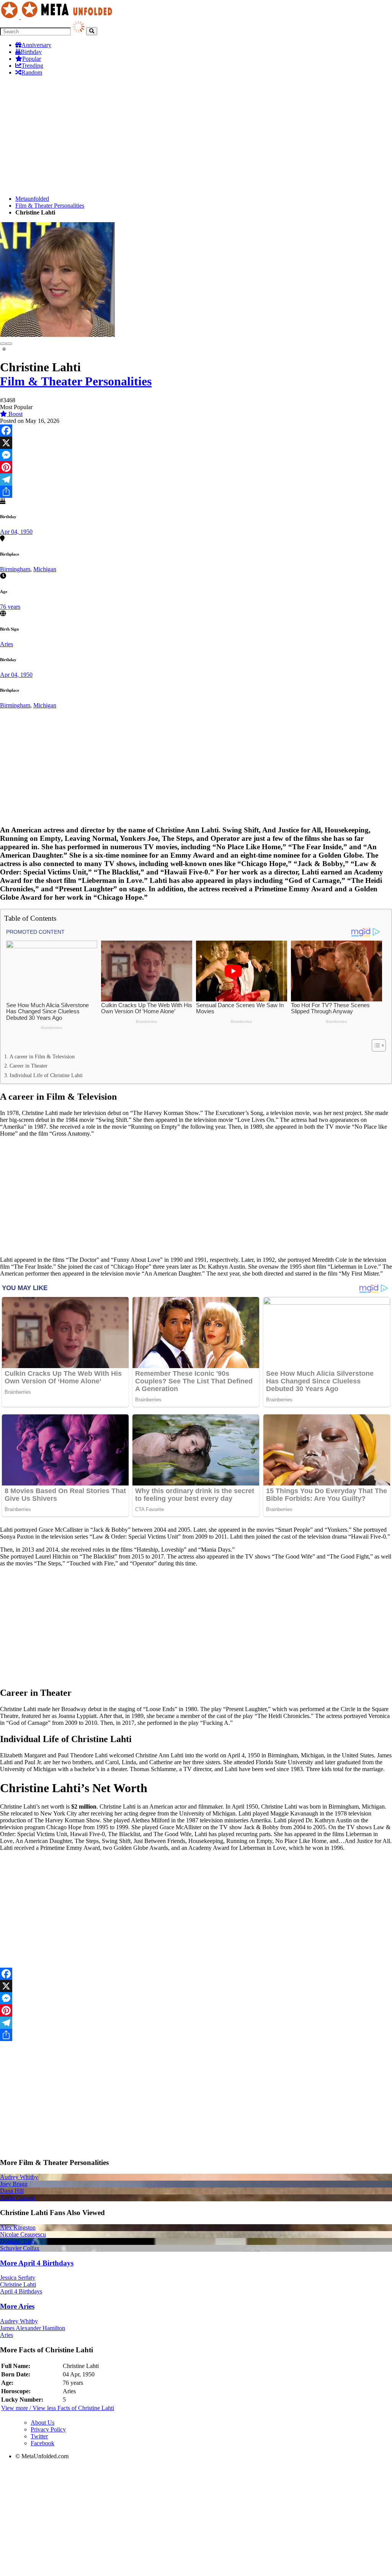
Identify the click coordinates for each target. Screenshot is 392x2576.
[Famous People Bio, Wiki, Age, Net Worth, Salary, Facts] (58, 17)
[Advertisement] (196, 136)
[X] (196, 443)
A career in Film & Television (42, 1056)
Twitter (39, 2436)
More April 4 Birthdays (37, 2263)
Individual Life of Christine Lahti (46, 1075)
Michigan (45, 569)
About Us (42, 2422)
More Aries (17, 2306)
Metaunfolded (32, 199)
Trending (32, 66)
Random (32, 72)
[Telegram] (196, 479)
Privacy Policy (48, 2429)
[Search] (92, 31)
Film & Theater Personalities (50, 206)
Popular (32, 59)
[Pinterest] (196, 467)
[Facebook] (196, 431)
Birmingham (15, 569)
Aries (7, 644)
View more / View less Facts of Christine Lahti (58, 2408)
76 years (10, 607)
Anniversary (36, 45)
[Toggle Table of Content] (375, 1045)
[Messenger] (196, 455)
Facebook (42, 2443)
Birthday (31, 52)
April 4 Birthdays (21, 2291)
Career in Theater (29, 1066)
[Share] (196, 492)
